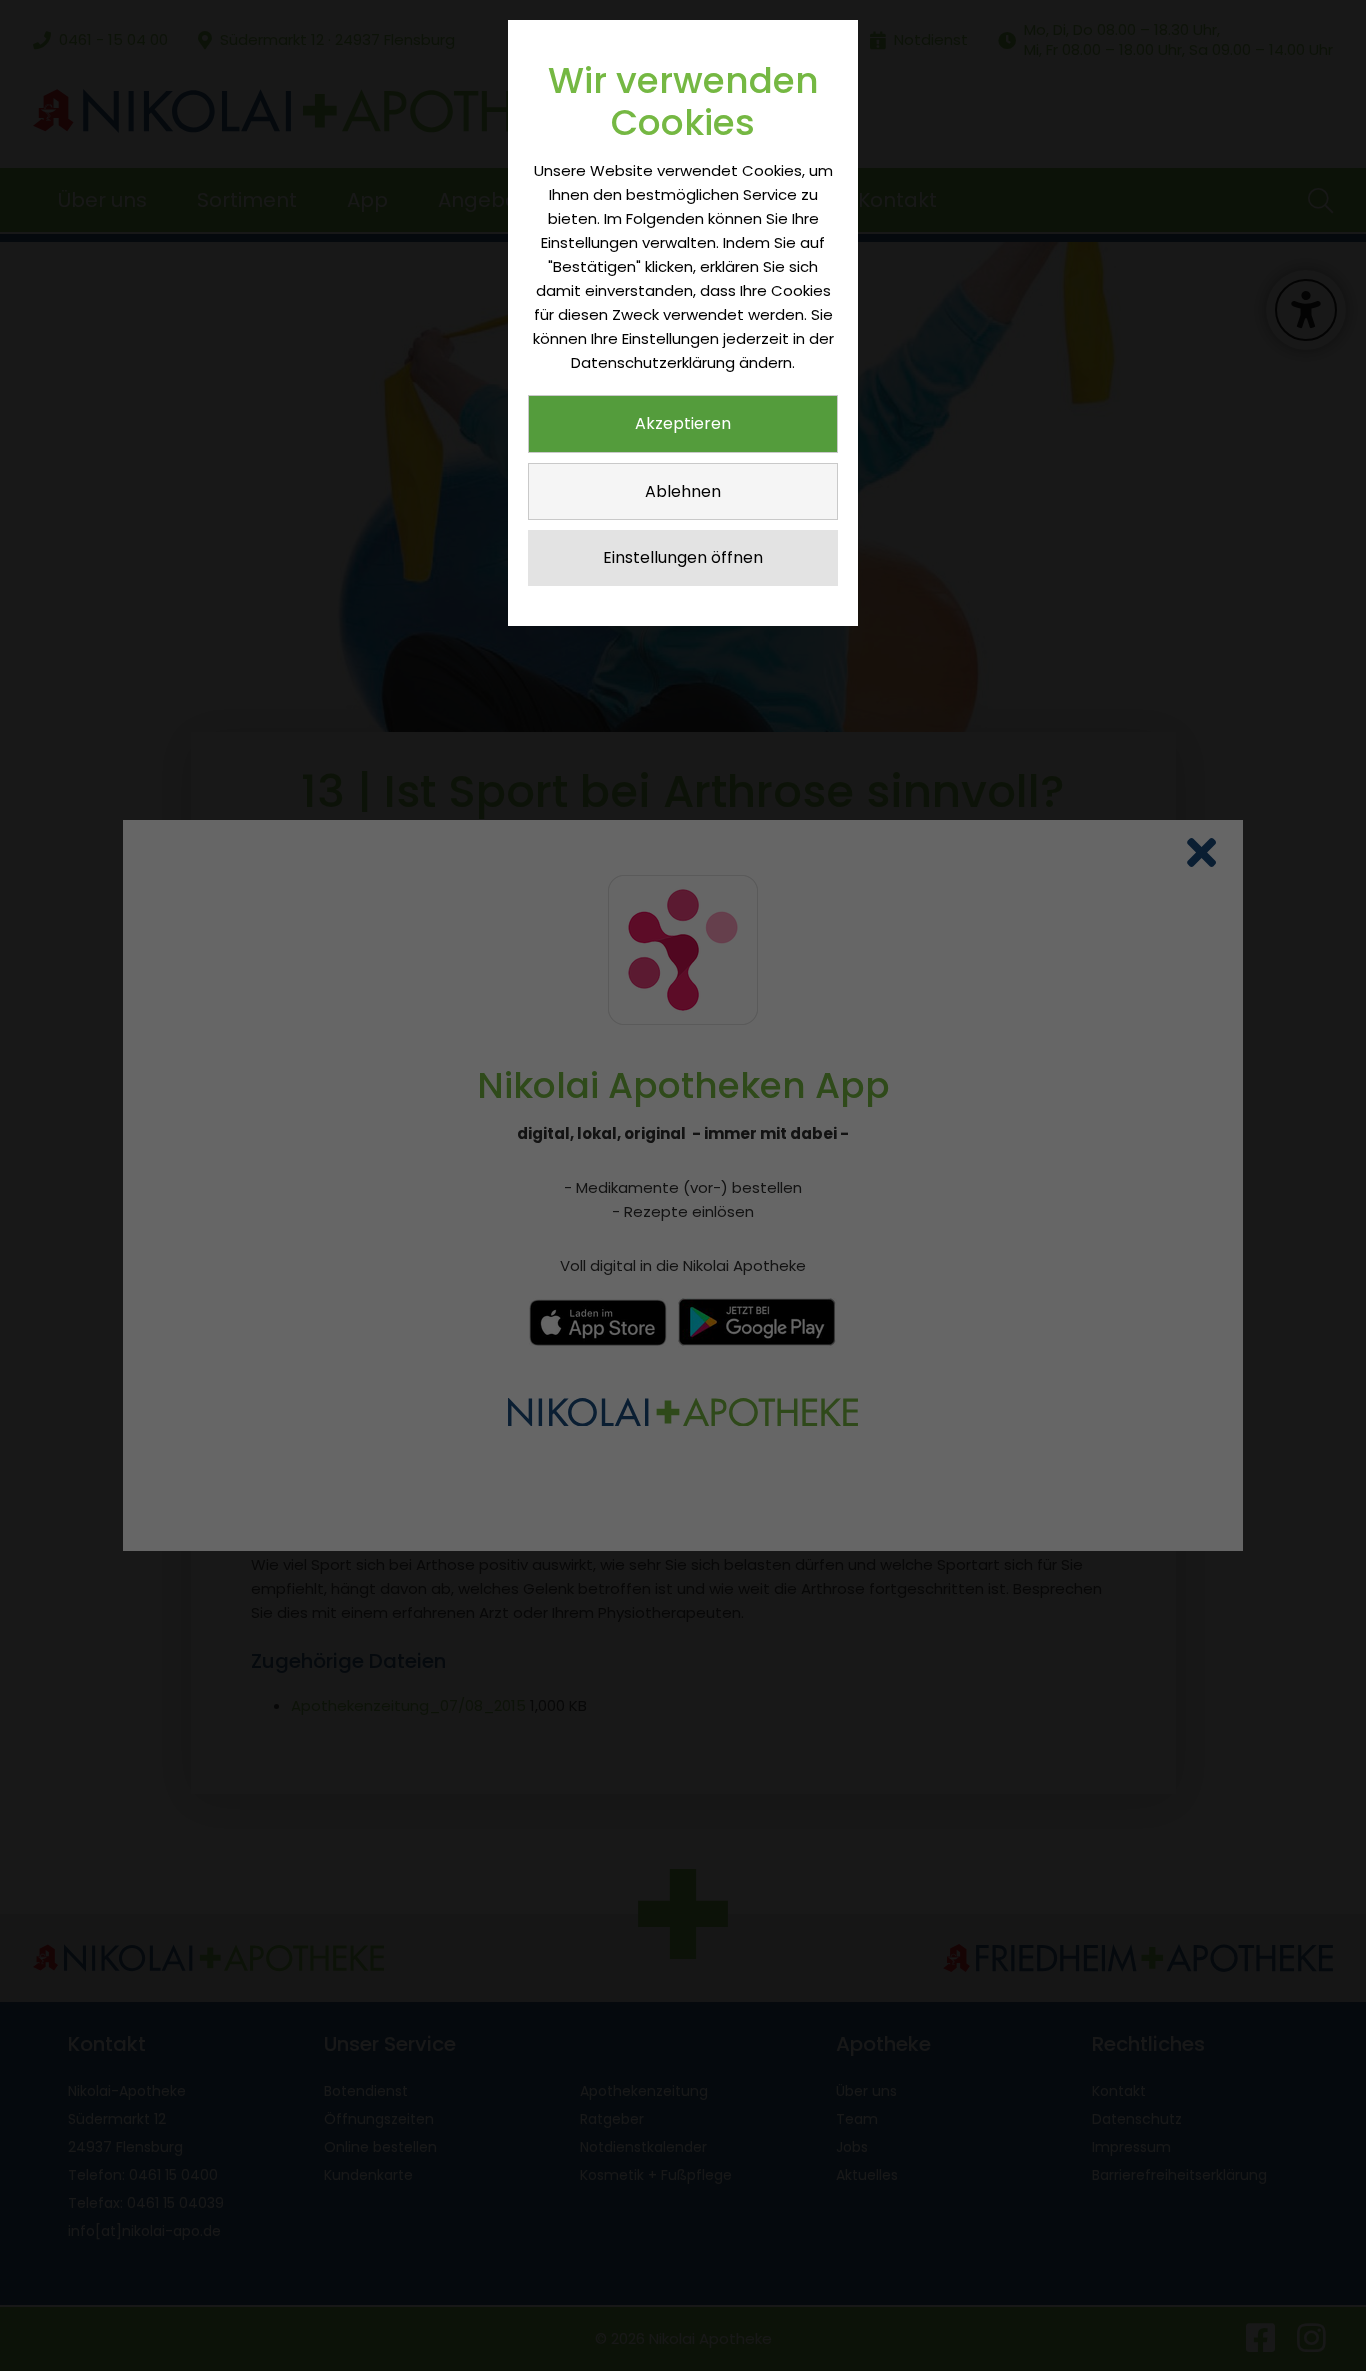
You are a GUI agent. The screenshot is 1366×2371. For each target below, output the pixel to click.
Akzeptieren (683, 423)
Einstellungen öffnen (683, 557)
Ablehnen (683, 491)
